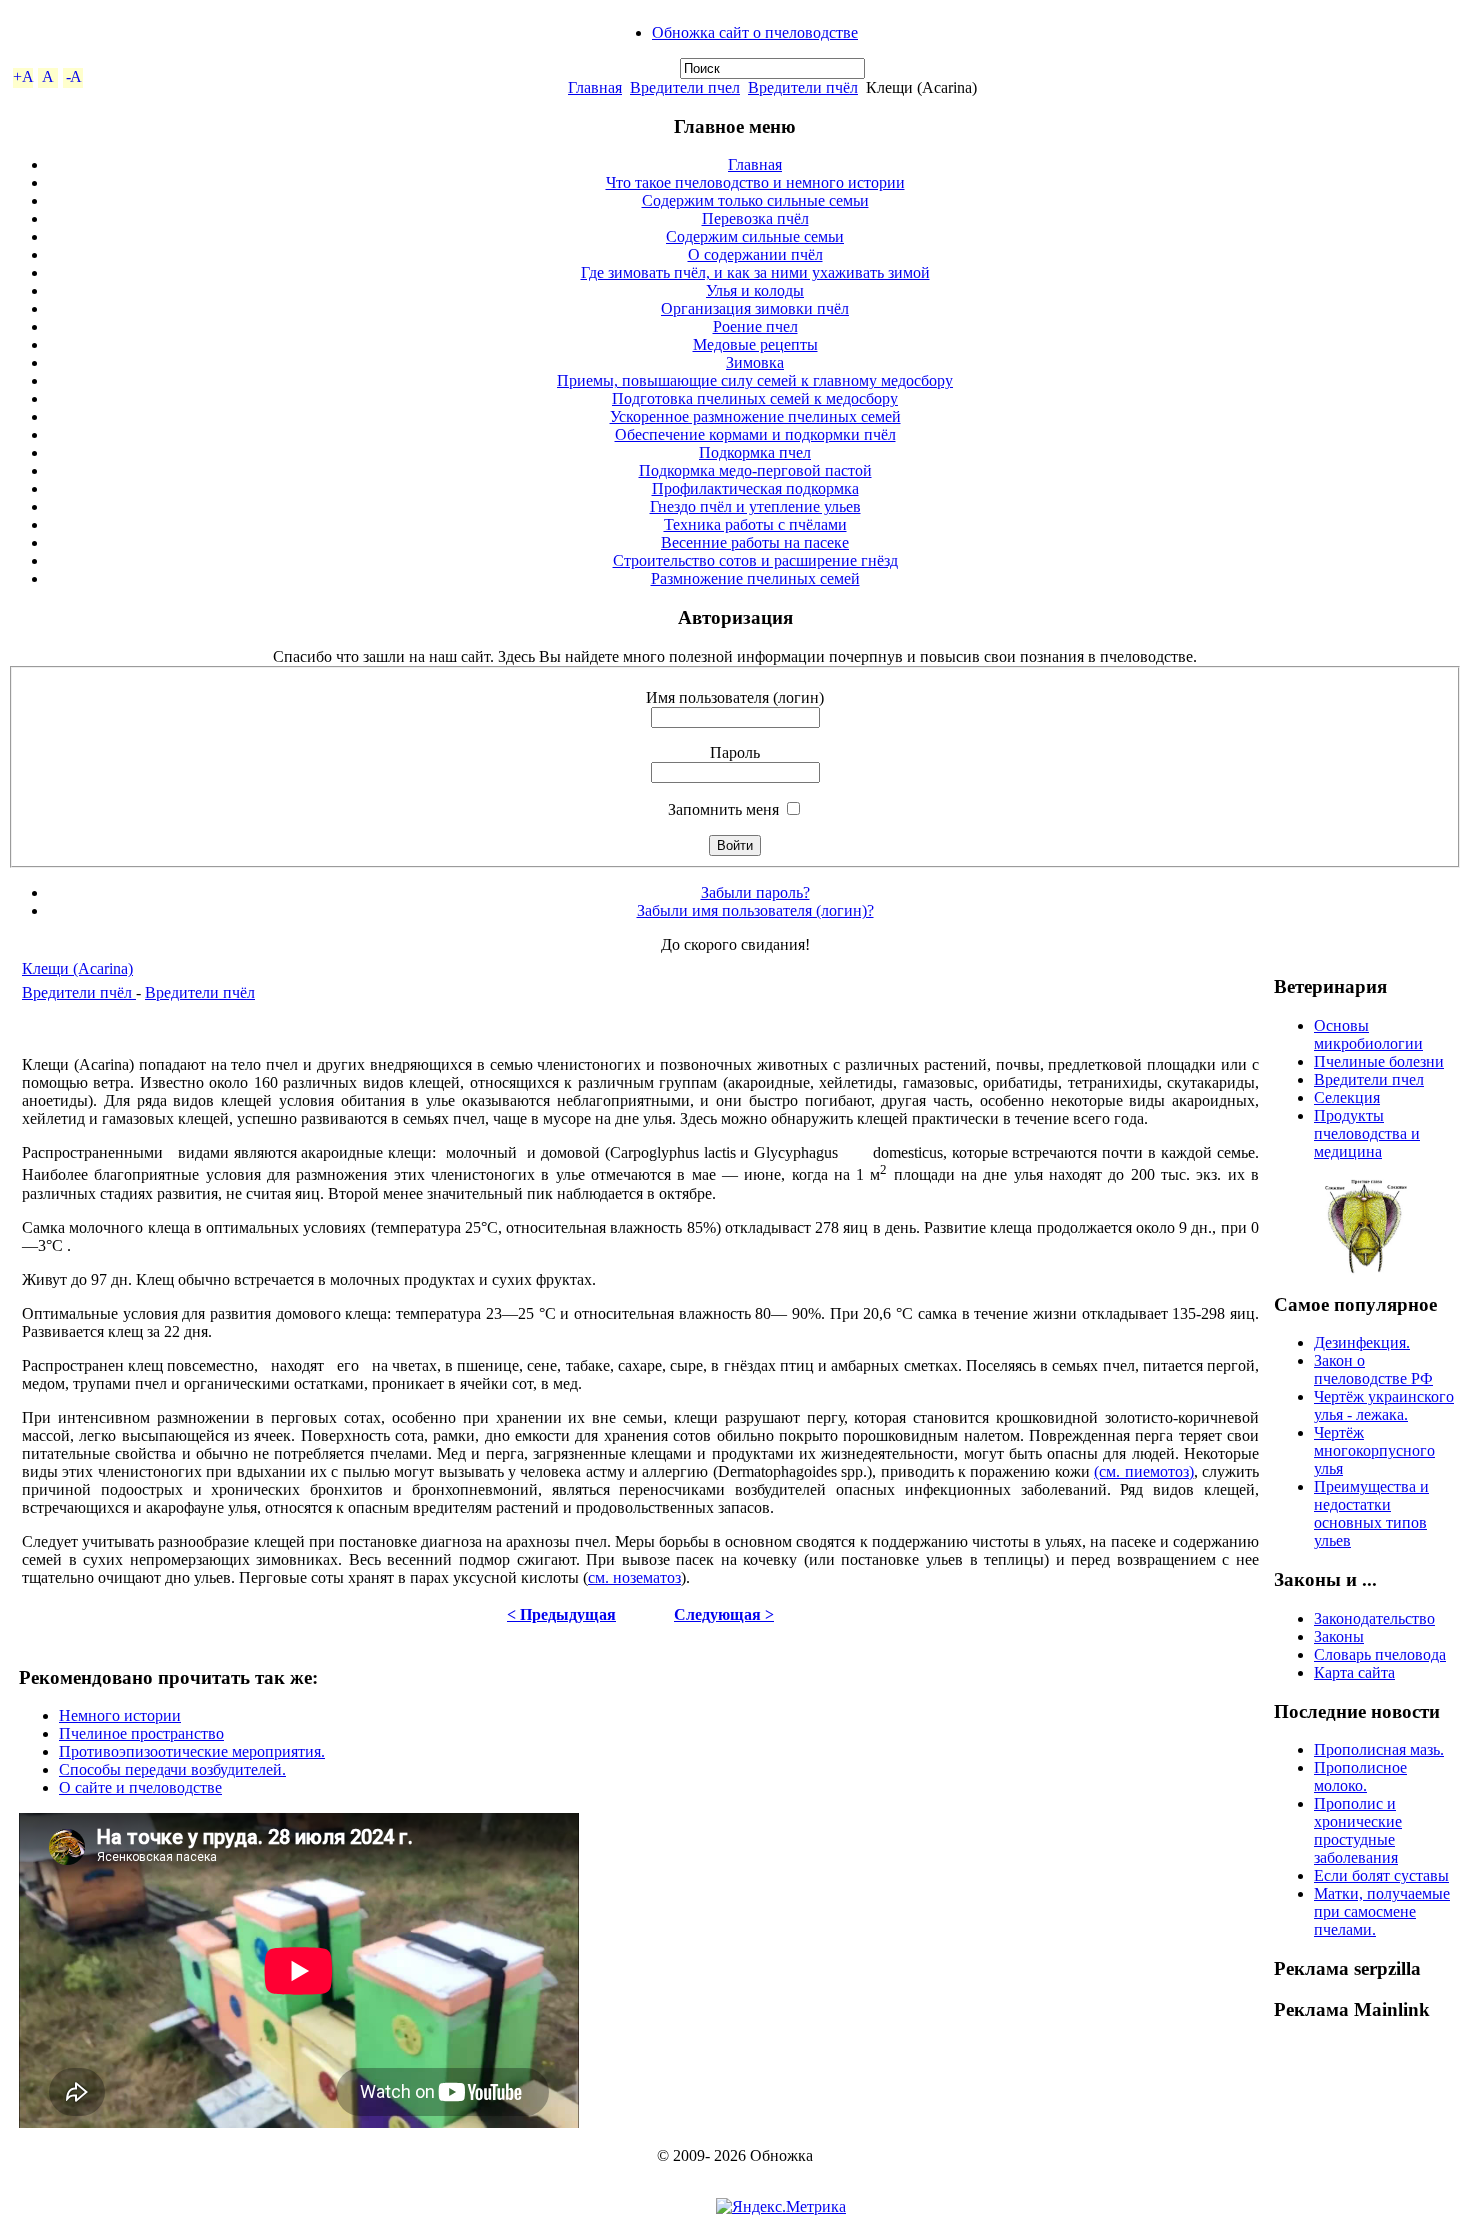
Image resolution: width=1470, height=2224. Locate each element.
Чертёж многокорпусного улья (1374, 1450)
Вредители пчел (685, 87)
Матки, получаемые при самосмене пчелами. (1382, 1911)
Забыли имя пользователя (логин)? (755, 910)
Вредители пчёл (803, 87)
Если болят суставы (1381, 1875)
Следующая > (724, 1614)
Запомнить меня (723, 809)
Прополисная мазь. (1379, 1749)
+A (23, 76)
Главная (595, 87)
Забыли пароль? (755, 892)
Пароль (735, 752)
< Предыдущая (561, 1614)
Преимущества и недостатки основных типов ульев (1371, 1513)
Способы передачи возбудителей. (172, 1769)
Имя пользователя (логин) (735, 697)
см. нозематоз (634, 1577)
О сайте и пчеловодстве (140, 1787)
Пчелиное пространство (141, 1733)
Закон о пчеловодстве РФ (1373, 1369)
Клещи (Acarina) (77, 968)
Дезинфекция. (1362, 1342)
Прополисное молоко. (1360, 1776)
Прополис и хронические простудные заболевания (1358, 1830)
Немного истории (120, 1715)
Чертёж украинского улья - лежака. (1384, 1405)
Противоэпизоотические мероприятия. (192, 1751)
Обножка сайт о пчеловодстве (755, 32)
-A (73, 76)
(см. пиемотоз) (1143, 1471)
